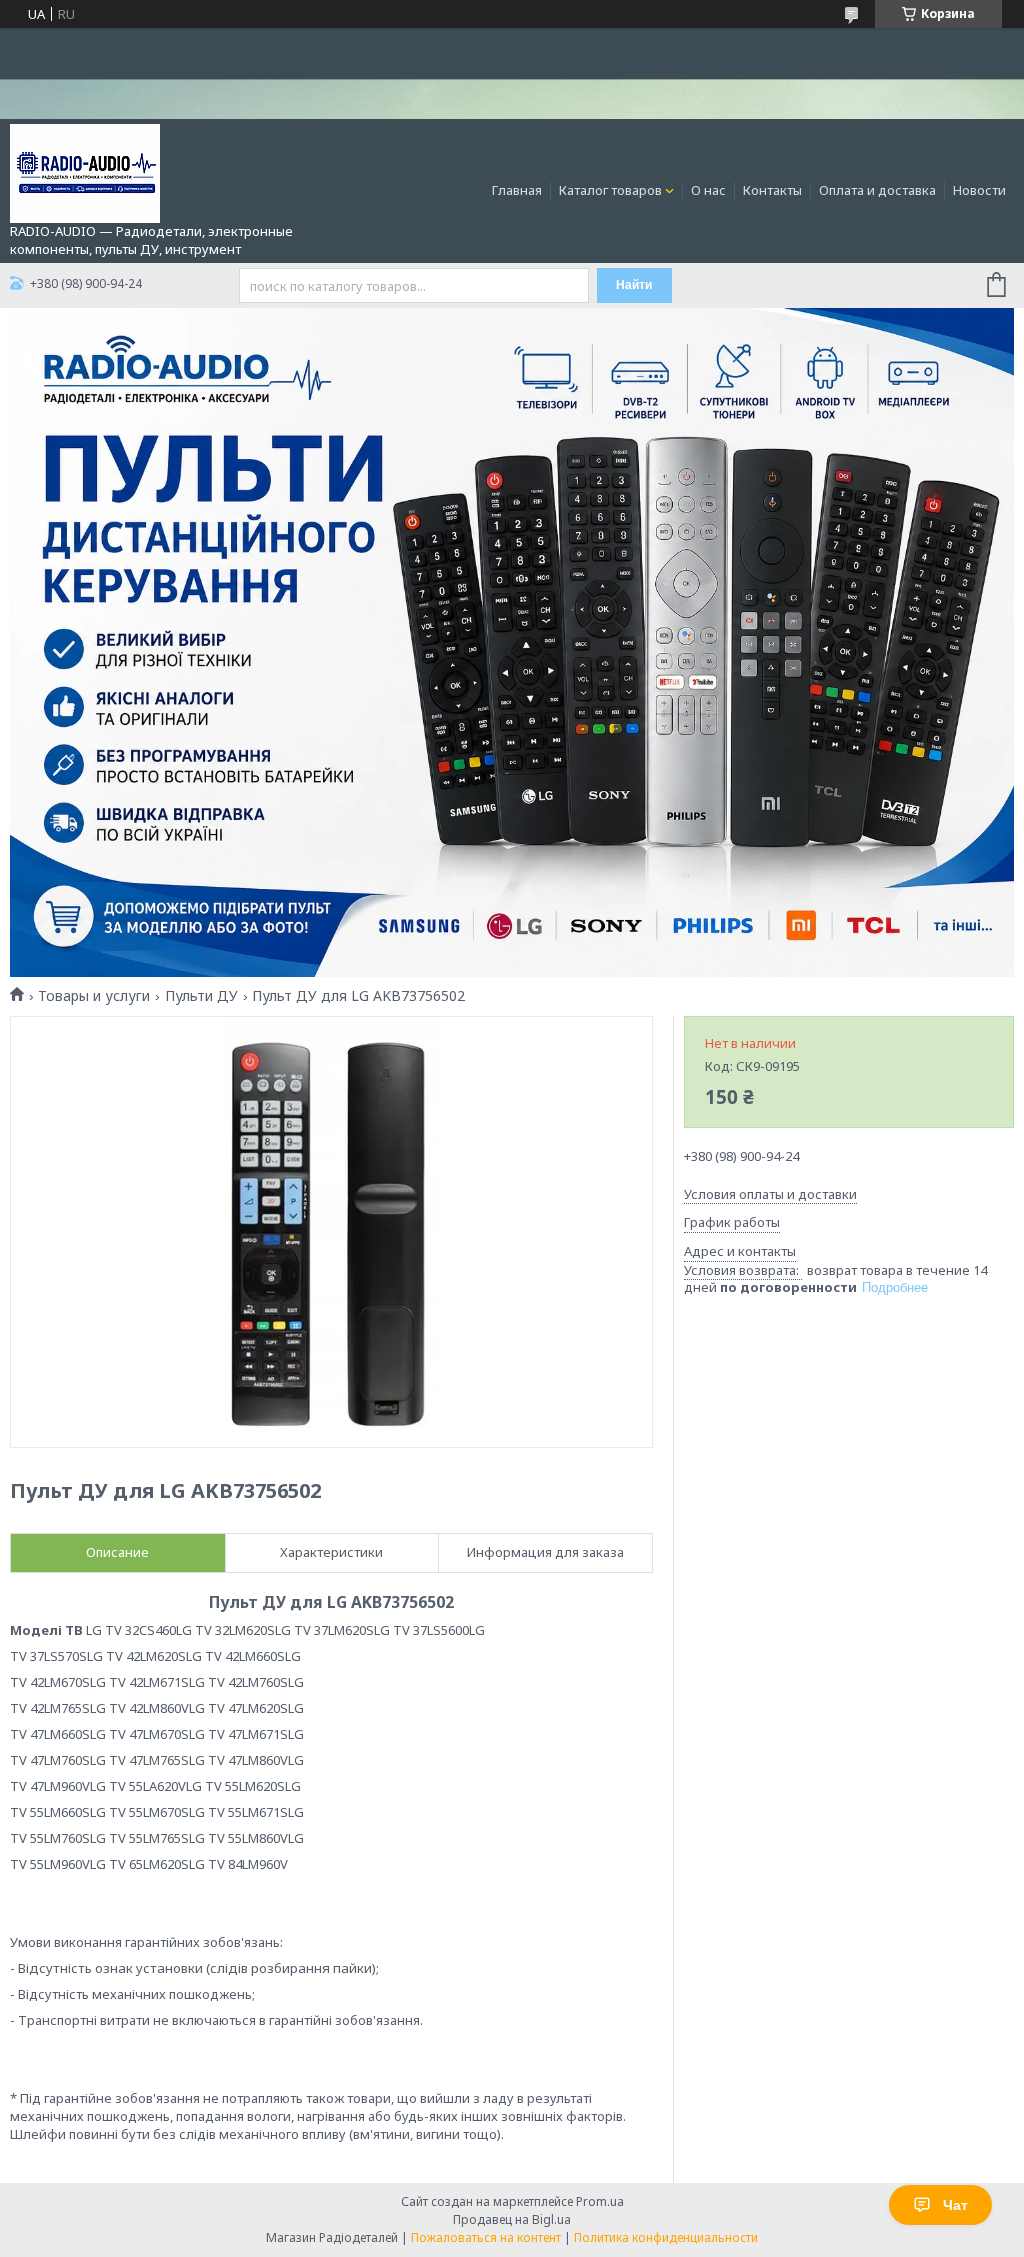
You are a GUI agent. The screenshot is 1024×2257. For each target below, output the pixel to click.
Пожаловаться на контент (486, 2237)
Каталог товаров (610, 190)
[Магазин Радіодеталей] (85, 172)
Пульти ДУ (201, 996)
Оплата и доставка (877, 190)
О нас (708, 190)
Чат (955, 2205)
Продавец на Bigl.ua (512, 2219)
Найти (634, 285)
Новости (979, 190)
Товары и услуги (94, 996)
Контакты (772, 190)
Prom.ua (600, 2201)
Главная (517, 190)
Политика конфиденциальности (666, 2237)
